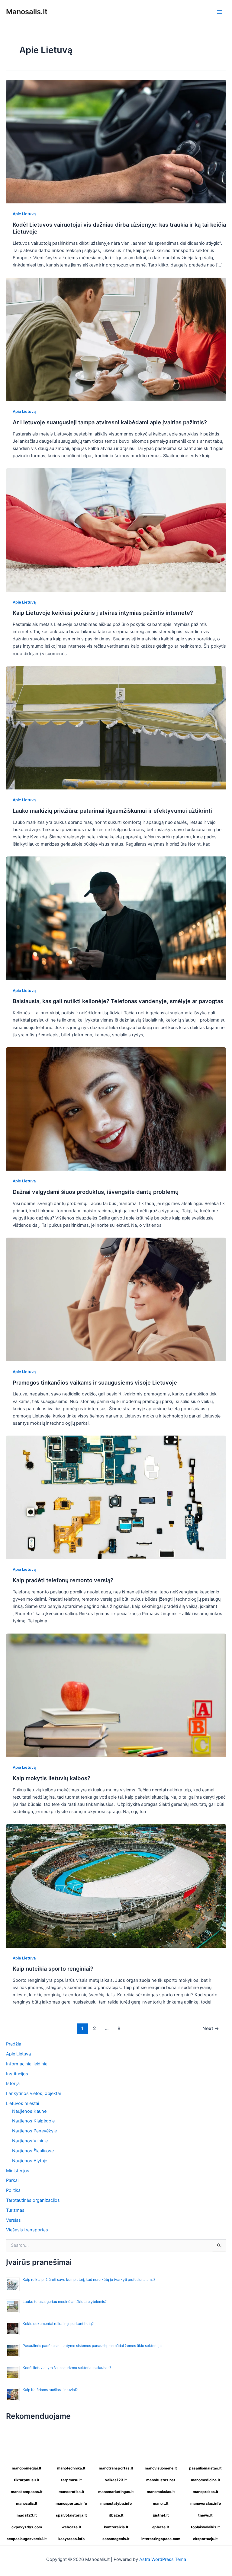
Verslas (13, 2220)
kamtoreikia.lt (116, 2527)
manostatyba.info (116, 2503)
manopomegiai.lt (27, 2468)
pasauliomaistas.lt (205, 2468)
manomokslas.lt (161, 2492)
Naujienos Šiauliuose (33, 2151)
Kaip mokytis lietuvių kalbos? (52, 1778)
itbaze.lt (116, 2515)
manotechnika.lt (71, 2468)
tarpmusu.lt (71, 2480)
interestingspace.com (161, 2539)
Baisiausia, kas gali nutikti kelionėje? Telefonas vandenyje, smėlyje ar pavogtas (118, 1001)
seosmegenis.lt (116, 2539)
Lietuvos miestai (23, 2103)
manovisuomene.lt (161, 2468)
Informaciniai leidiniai (27, 2064)
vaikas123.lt (116, 2480)
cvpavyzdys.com (27, 2527)
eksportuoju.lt (205, 2539)
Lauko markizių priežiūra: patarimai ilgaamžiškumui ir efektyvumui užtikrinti (112, 811)
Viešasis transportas (27, 2230)
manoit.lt (161, 2503)
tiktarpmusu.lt (27, 2480)
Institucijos (17, 2074)
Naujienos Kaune (29, 2111)
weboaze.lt (71, 2527)
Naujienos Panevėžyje (34, 2131)
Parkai (12, 2180)
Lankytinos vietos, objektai (33, 2093)
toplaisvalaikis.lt (205, 2527)
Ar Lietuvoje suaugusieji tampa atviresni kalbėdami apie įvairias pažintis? (110, 422)
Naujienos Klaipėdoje (33, 2121)
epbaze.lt (161, 2527)
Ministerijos (18, 2171)
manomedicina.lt (206, 2480)
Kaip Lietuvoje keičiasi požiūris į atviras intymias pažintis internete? (103, 613)
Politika (13, 2190)
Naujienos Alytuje (30, 2161)
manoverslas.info (206, 2503)
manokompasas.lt (27, 2492)
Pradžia (14, 2044)
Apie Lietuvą (24, 214)
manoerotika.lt (71, 2492)
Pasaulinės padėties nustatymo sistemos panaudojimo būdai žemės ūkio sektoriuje (92, 2346)
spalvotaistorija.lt (71, 2515)
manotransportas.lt (116, 2468)
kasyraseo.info (71, 2539)
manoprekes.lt (206, 2492)
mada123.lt (27, 2515)
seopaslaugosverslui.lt (27, 2539)
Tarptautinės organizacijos (33, 2200)
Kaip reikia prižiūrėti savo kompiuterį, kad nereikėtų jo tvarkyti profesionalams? (89, 2280)
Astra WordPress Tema (163, 2559)
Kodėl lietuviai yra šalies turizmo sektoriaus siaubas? (67, 2368)
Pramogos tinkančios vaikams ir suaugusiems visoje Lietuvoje (95, 1382)
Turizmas (15, 2210)
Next (211, 2028)
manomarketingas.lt (116, 2492)
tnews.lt (205, 2515)
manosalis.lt (27, 2503)
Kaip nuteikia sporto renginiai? (53, 1969)
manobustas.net (161, 2480)
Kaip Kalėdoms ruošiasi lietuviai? (50, 2390)
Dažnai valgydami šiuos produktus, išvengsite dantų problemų (96, 1192)
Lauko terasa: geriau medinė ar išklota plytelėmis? (65, 2302)
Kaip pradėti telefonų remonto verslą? (63, 1580)
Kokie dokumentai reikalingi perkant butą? (58, 2324)
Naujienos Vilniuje (30, 2141)
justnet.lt (161, 2515)
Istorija (13, 2083)
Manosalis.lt (27, 12)
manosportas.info (71, 2503)
